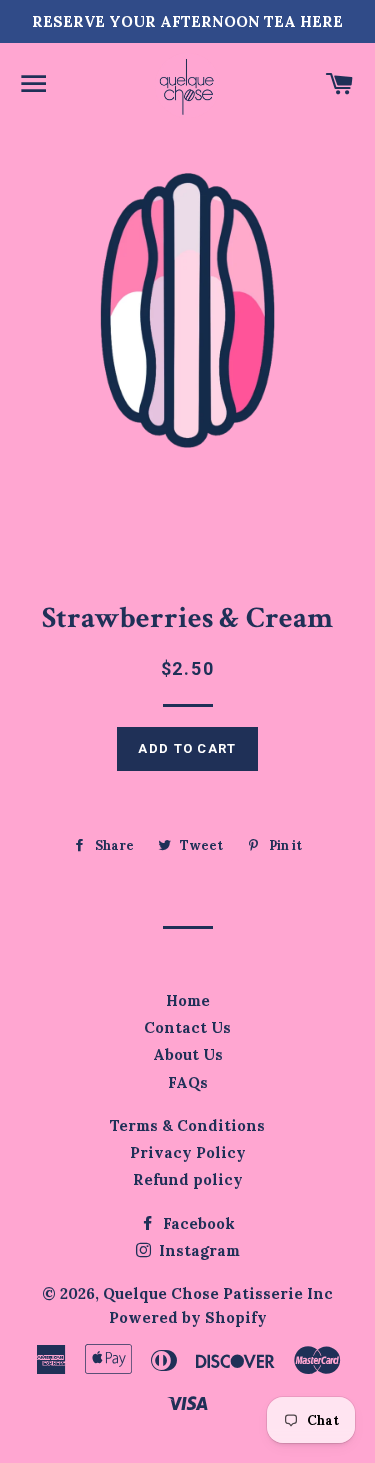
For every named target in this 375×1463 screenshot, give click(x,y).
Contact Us (187, 1027)
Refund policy (188, 1179)
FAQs (188, 1082)
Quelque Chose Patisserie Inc (218, 1293)
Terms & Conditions (187, 1125)
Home (188, 1000)
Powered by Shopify (188, 1317)
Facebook (197, 1223)
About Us (188, 1054)
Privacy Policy (188, 1152)
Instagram (197, 1250)
